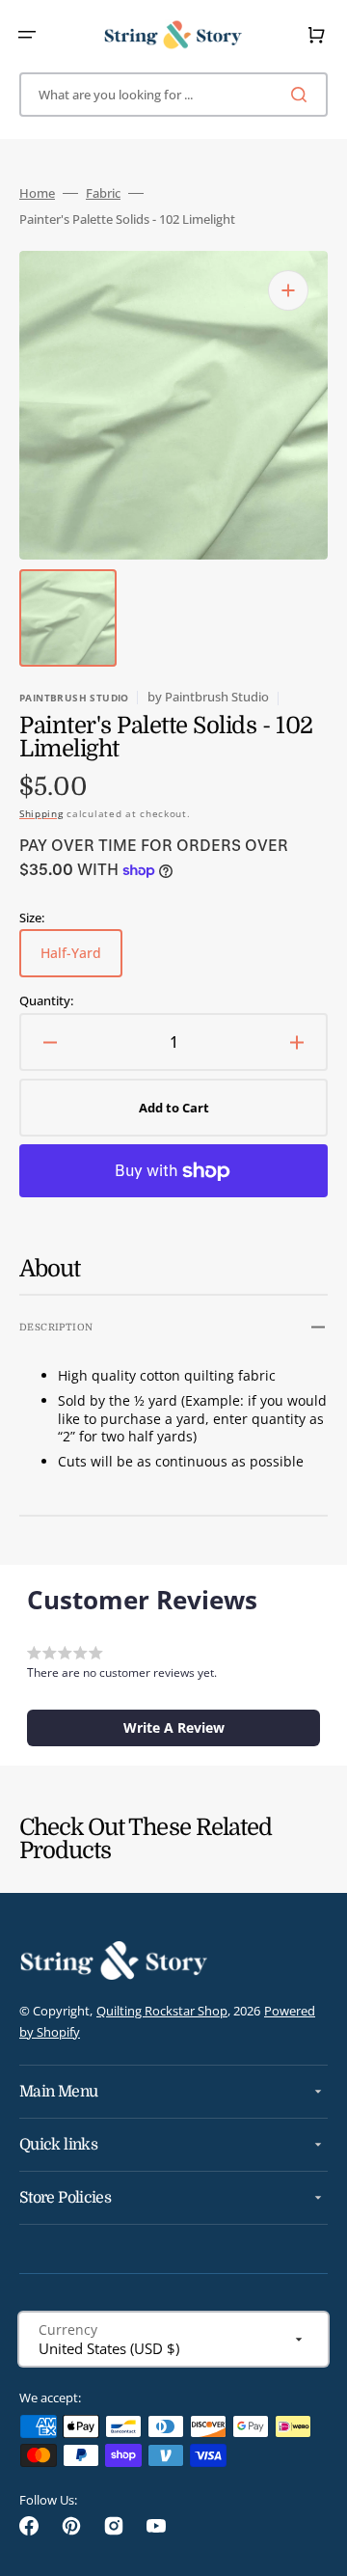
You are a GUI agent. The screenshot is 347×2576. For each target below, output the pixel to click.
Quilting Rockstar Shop (162, 2011)
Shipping (41, 813)
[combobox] (173, 95)
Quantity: (46, 1001)
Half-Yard (81, 960)
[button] (27, 35)
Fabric (103, 193)
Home (37, 193)
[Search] (303, 95)
